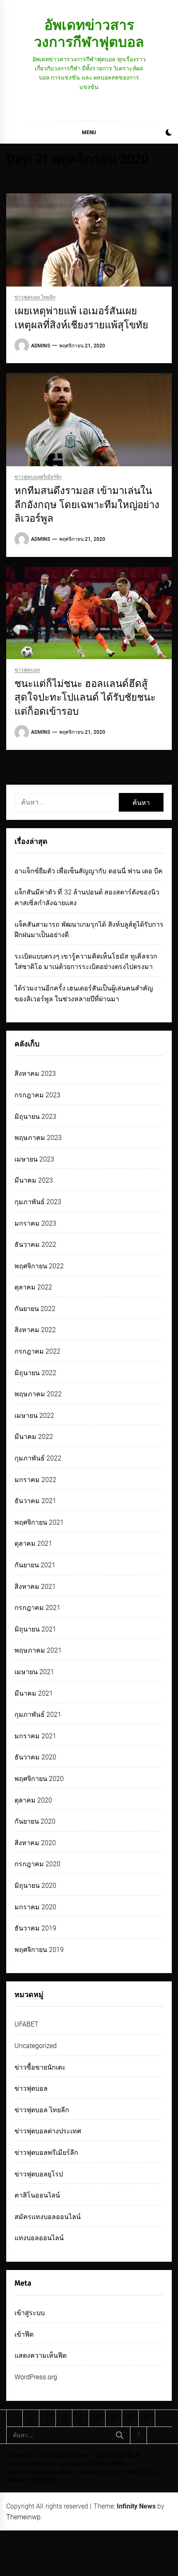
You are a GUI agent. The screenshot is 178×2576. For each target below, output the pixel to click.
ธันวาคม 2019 (35, 1928)
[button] (169, 134)
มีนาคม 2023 (34, 1180)
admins (41, 346)
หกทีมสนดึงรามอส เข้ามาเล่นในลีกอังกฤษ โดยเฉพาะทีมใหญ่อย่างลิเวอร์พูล (87, 505)
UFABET (26, 2024)
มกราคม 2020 (35, 1907)
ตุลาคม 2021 (33, 1543)
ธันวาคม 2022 (35, 1245)
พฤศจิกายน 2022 (39, 1266)
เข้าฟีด (24, 2334)
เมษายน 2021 (34, 1672)
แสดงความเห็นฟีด (41, 2356)
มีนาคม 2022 (34, 1437)
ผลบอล (17, 2480)
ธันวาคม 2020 (35, 1757)
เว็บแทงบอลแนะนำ (32, 2464)
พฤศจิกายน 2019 (39, 1950)
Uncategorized (36, 2046)
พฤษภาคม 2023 (38, 1138)
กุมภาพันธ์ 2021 (38, 1715)
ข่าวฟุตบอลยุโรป (39, 2174)
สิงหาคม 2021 (35, 1587)
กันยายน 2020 (35, 1821)
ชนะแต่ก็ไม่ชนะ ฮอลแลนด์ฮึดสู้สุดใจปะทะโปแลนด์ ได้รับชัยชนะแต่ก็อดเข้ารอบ (85, 698)
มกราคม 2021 (35, 1736)
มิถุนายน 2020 (35, 1886)
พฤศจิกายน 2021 (39, 1522)
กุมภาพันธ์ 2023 (38, 1202)
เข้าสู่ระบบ (30, 2313)
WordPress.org (36, 2377)
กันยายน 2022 (35, 1309)
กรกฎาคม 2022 (37, 1351)
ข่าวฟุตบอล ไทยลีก (35, 298)
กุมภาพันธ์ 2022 (38, 1458)
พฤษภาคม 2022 (38, 1394)
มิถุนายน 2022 (35, 1373)
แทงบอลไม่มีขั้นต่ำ (119, 2456)
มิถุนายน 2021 (35, 1629)
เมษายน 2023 (34, 1159)
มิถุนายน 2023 (35, 1117)
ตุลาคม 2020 (33, 1800)
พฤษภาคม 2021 (38, 1650)
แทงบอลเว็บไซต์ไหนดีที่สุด (93, 2464)
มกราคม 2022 (35, 1480)
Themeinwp (23, 2517)
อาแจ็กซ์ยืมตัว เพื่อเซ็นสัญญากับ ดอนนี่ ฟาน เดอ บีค (89, 871)
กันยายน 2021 (35, 1565)
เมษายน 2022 (34, 1416)
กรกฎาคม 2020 (37, 1864)
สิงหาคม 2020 (35, 1843)
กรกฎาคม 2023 (37, 1095)
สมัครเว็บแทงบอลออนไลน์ (40, 2472)
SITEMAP (20, 2456)
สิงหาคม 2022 (35, 1330)
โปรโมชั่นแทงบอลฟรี (64, 2456)
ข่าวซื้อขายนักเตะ (40, 2067)
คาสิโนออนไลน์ (37, 2195)
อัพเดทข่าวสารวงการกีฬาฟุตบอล (89, 33)
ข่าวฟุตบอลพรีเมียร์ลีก (38, 477)
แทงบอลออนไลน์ (39, 2238)
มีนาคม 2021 (34, 1693)
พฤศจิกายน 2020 (39, 1779)
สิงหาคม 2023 (35, 1074)
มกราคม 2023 (35, 1223)
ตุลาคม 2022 (33, 1287)
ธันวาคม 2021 (35, 1501)
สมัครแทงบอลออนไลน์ (48, 2217)
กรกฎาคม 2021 (37, 1608)
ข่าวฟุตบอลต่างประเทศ (48, 2131)
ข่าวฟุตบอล (27, 670)
